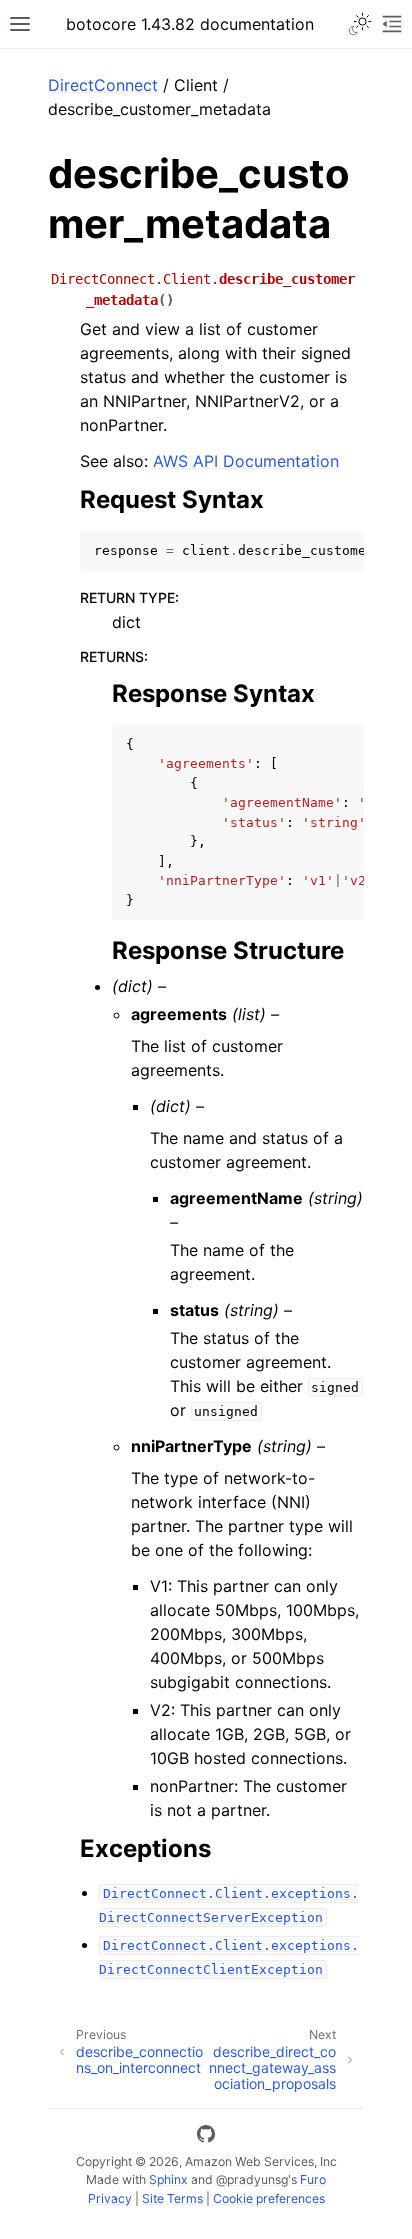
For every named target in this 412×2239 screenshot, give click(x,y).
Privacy (110, 2198)
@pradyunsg (252, 2179)
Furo (313, 2179)
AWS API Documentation (246, 461)
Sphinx (168, 2179)
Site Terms (172, 2198)
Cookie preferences (269, 2198)
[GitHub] (206, 2137)
